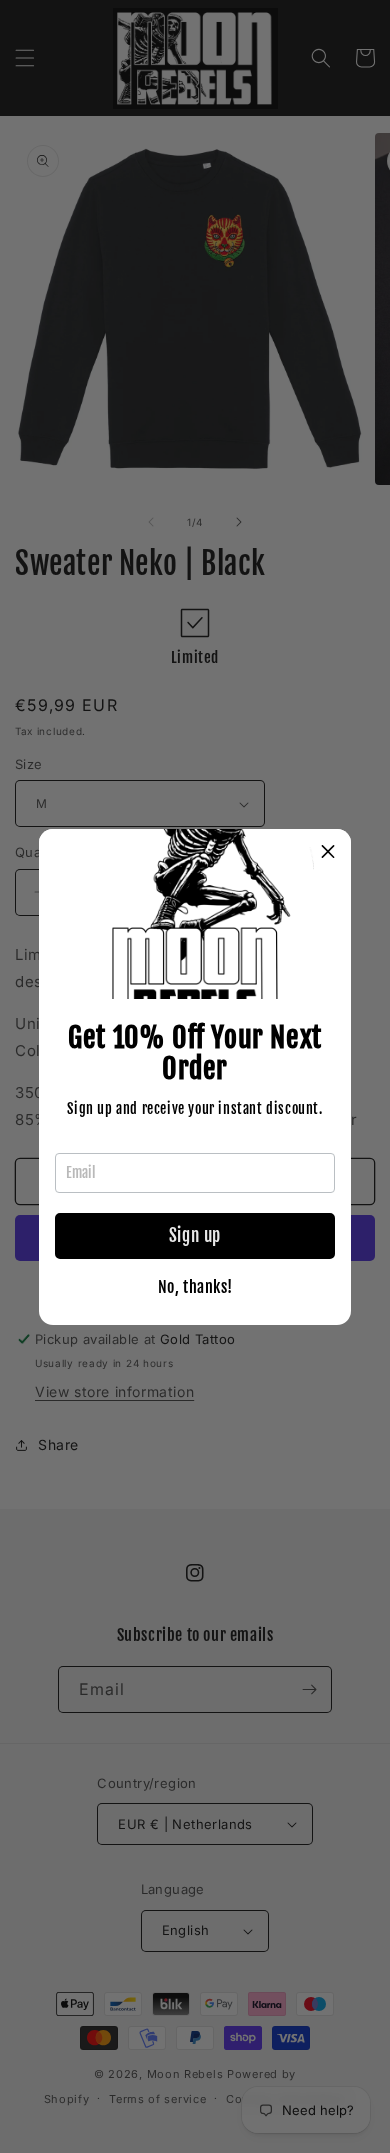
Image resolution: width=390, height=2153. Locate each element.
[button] (328, 852)
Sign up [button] (195, 1235)
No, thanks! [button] (195, 1287)
